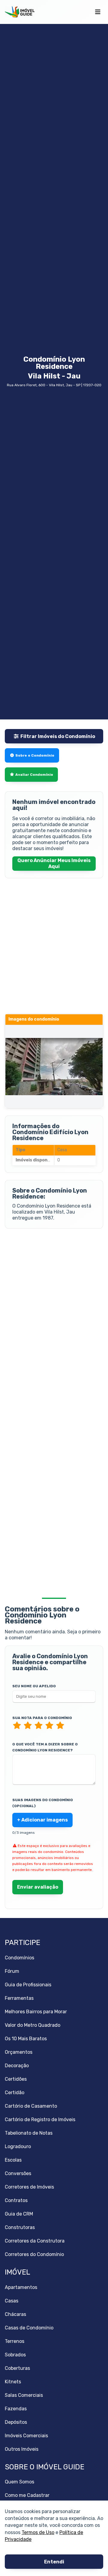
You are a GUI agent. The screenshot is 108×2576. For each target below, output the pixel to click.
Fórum (12, 1971)
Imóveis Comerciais (26, 2436)
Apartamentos (21, 2287)
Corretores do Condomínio (34, 2254)
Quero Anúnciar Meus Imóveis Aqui (54, 863)
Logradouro (18, 2146)
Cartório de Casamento (31, 2106)
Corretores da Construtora (35, 2241)
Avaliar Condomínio (34, 775)
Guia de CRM (19, 2214)
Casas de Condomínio (29, 2328)
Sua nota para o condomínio (42, 1718)
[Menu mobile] (98, 12)
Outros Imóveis (22, 2449)
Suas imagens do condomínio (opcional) (43, 1803)
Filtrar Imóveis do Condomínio (58, 736)
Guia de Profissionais (28, 1985)
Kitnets (13, 2382)
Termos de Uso (38, 2532)
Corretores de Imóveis (29, 2187)
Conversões (18, 2173)
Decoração (17, 2066)
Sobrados (15, 2355)
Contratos (16, 2200)
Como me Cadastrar (27, 2495)
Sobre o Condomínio (35, 755)
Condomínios (19, 1958)
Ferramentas (19, 1998)
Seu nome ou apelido (34, 1686)
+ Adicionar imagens (42, 1820)
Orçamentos (19, 2052)
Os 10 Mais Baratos (26, 2039)
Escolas (13, 2160)
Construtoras (20, 2227)
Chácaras (15, 2314)
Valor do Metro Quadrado (33, 2025)
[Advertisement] (54, 1291)
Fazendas (16, 2409)
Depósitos (16, 2422)
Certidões (16, 2079)
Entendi (54, 2562)
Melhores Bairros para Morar (36, 2012)
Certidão (15, 2093)
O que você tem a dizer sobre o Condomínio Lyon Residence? (45, 1747)
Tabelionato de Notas (29, 2133)
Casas (12, 2301)
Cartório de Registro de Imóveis (40, 2119)
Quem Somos (19, 2482)
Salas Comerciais (24, 2395)
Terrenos (15, 2341)
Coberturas (17, 2368)
